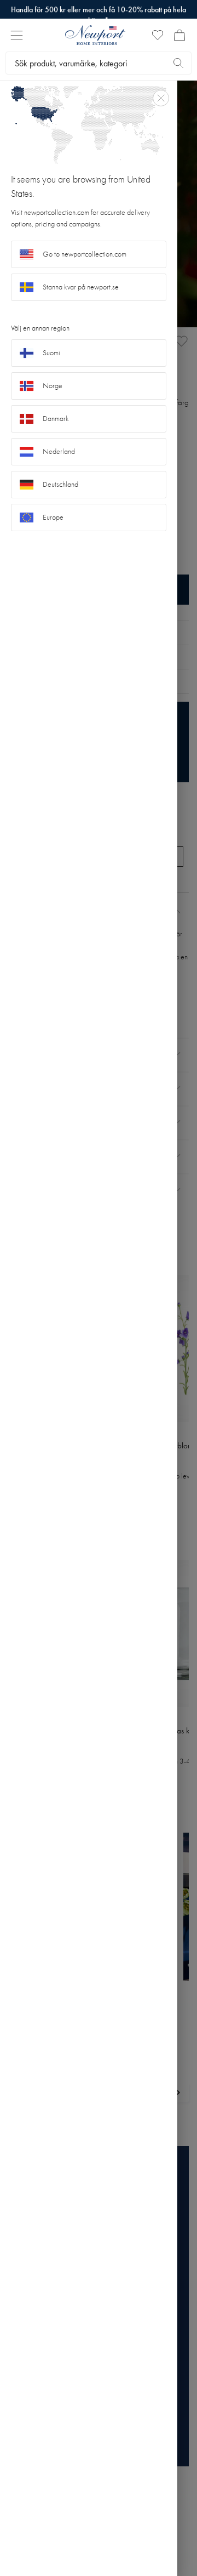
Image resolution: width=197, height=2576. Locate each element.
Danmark (56, 419)
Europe (53, 517)
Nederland (59, 451)
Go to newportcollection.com (85, 254)
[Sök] (178, 63)
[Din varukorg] (179, 35)
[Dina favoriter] (158, 35)
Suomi (51, 353)
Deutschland (60, 484)
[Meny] (17, 35)
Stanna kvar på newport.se (81, 287)
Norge (53, 386)
